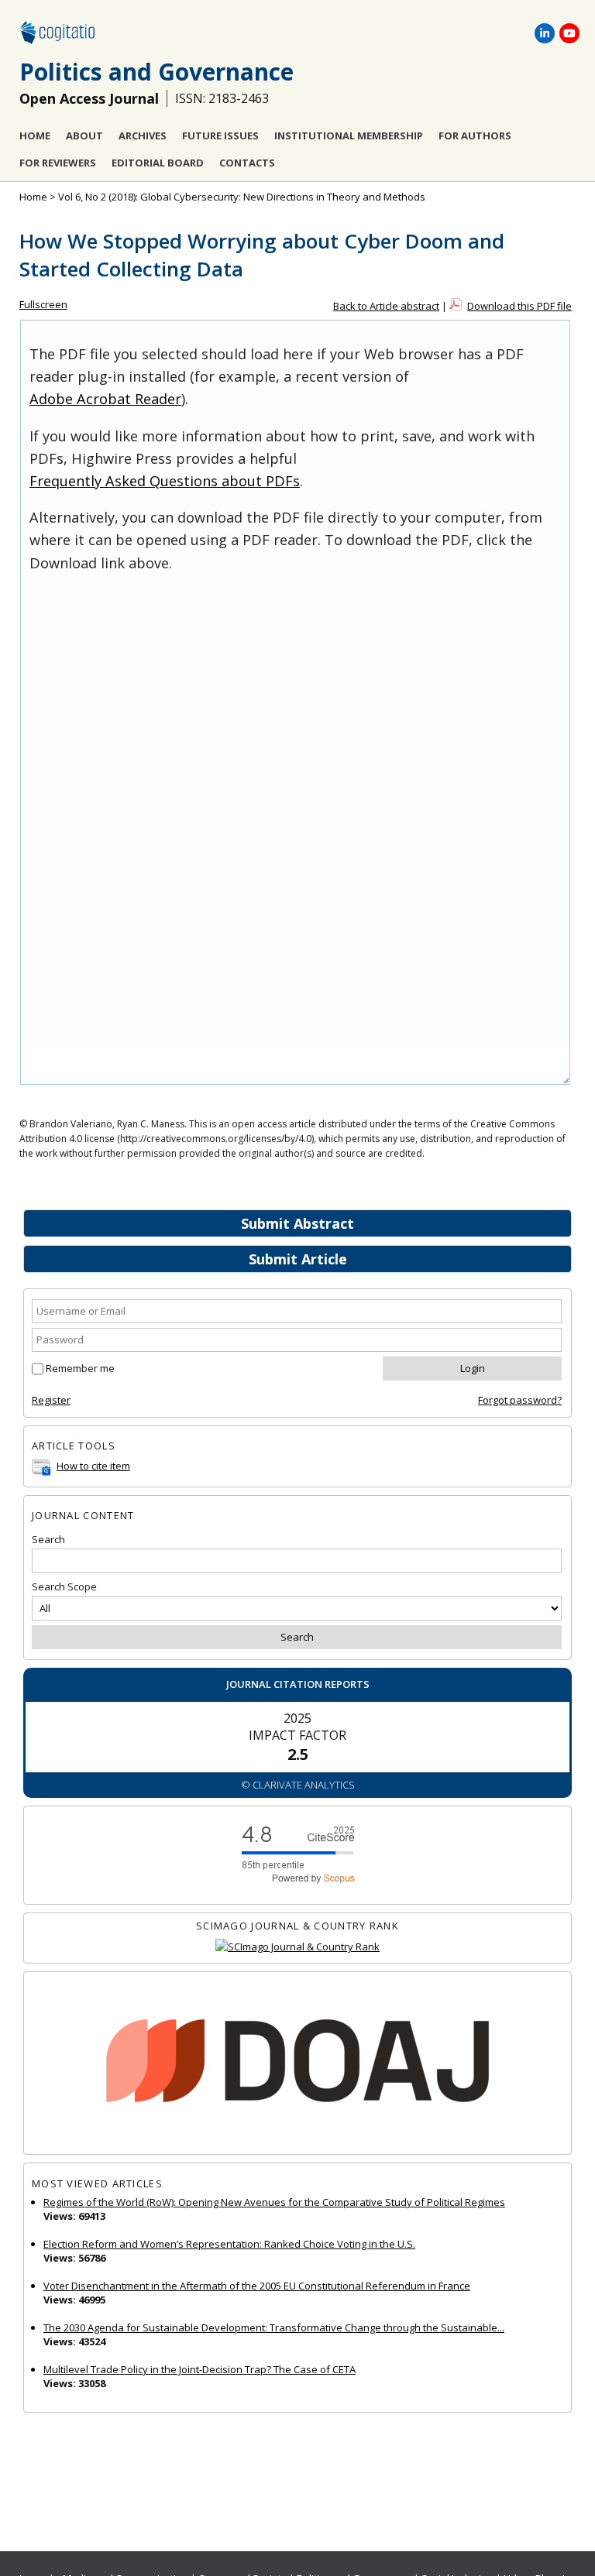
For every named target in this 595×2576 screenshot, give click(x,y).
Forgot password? (520, 1400)
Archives (143, 135)
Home (35, 135)
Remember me (80, 1368)
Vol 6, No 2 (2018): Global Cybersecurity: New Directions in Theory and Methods (242, 197)
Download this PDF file (519, 306)
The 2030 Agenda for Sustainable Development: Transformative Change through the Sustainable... (274, 2327)
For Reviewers (58, 163)
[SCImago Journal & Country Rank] (297, 1947)
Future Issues (220, 135)
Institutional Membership (349, 135)
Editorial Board (158, 163)
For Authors (475, 135)
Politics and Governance (156, 72)
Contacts (247, 163)
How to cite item (93, 1466)
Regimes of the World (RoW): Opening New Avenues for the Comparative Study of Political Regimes (274, 2202)
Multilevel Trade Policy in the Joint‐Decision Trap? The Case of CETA (199, 2369)
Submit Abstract (297, 1223)
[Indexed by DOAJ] (297, 2063)
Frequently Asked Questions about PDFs (165, 481)
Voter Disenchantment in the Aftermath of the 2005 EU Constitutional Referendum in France (257, 2286)
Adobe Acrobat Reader (105, 399)
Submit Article (298, 1259)
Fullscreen (43, 304)
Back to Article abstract (386, 306)
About (84, 135)
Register (51, 1400)
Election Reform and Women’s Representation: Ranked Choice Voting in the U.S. (229, 2244)
